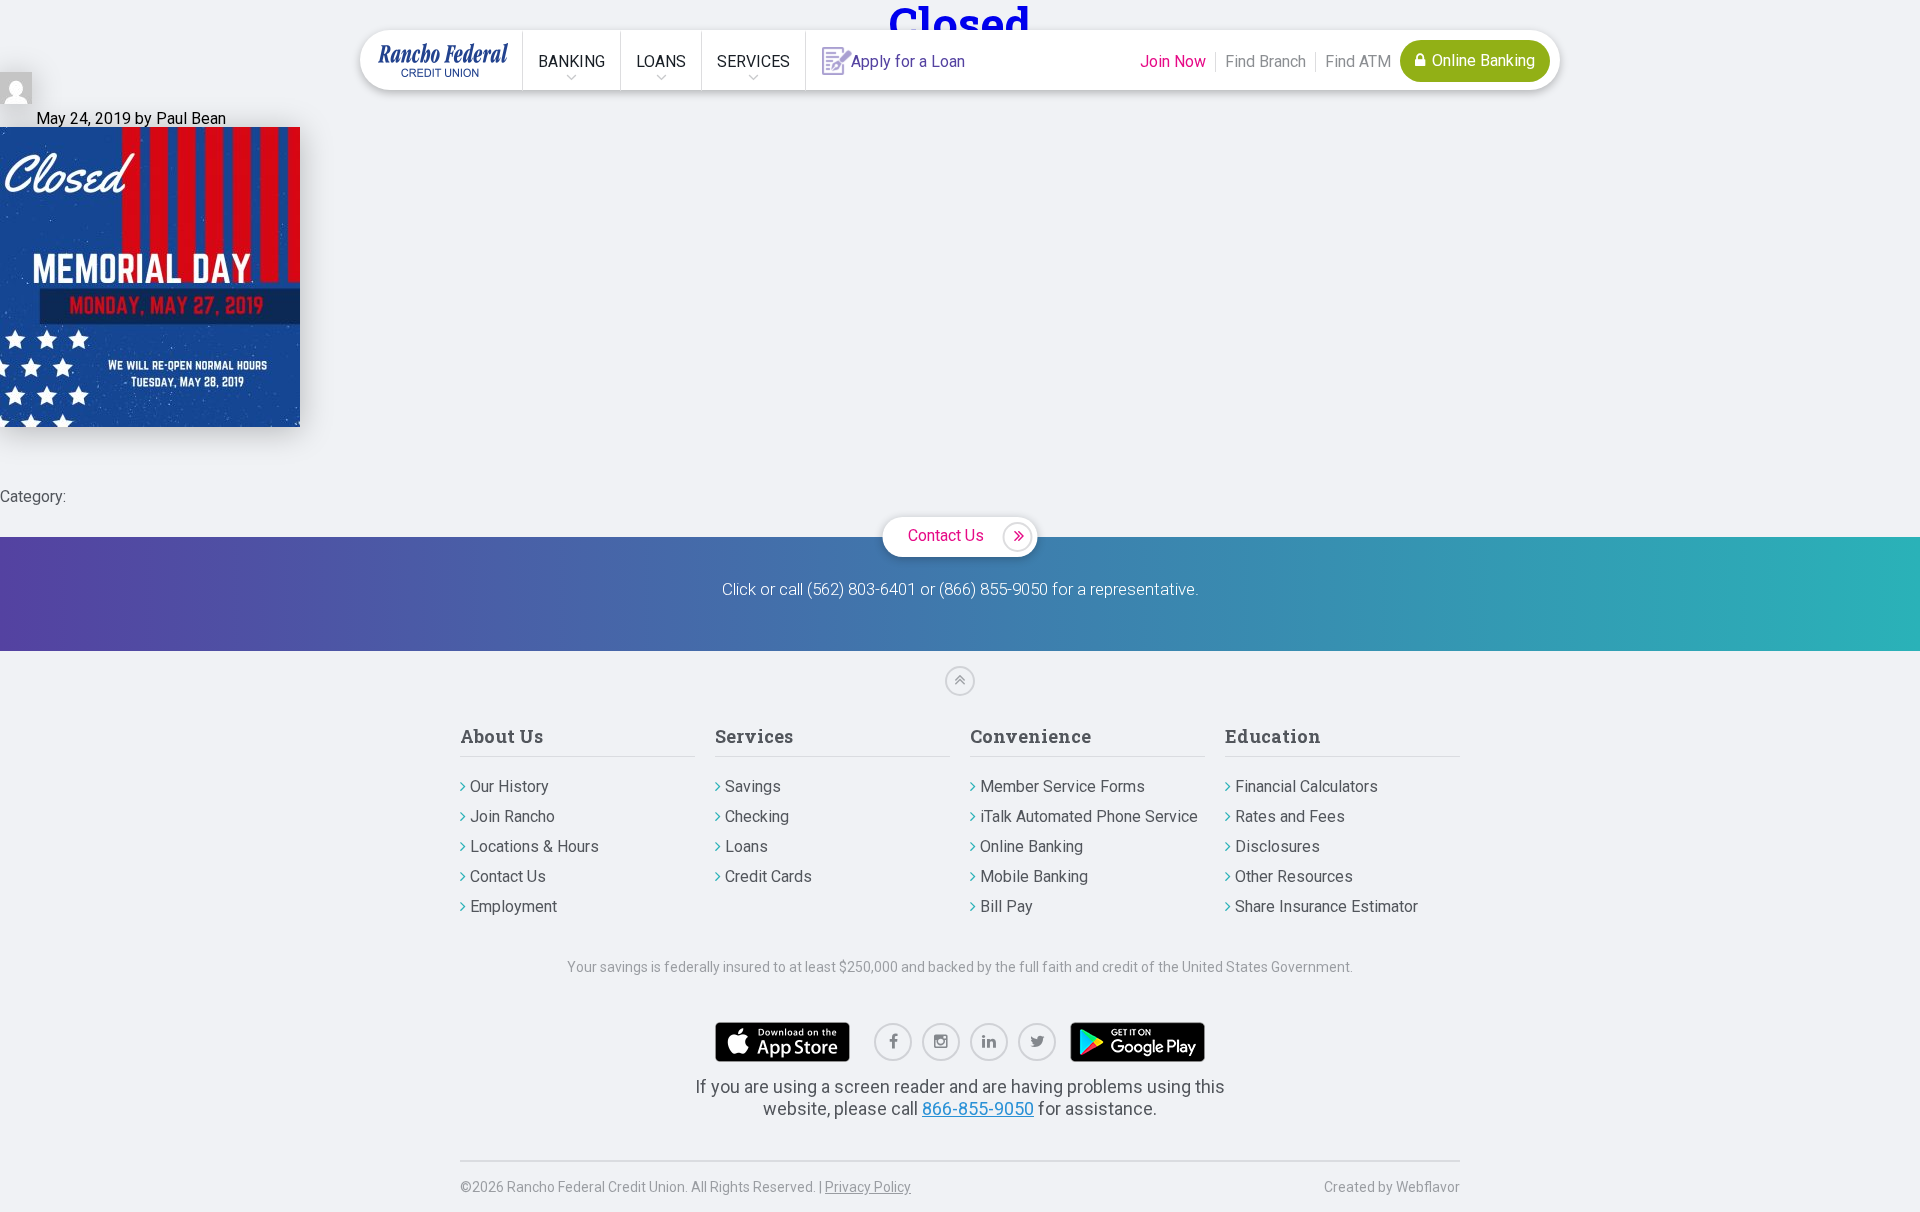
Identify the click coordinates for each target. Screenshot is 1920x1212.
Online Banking (1481, 60)
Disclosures (1277, 846)
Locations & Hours (534, 846)
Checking (757, 816)
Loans (661, 61)
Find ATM (1358, 61)
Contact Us (946, 535)
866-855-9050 (978, 1108)
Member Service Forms (1062, 786)
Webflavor (1428, 1187)
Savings (753, 786)
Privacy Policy (868, 1187)
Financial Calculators (1306, 786)
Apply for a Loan (908, 61)
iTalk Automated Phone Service (1089, 816)
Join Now (1173, 61)
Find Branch (1265, 61)
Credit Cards (768, 876)
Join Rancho (512, 816)
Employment (513, 906)
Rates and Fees (1290, 816)
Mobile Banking (1034, 876)
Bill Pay (1006, 906)
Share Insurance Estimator (1326, 906)
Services (753, 61)
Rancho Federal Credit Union (443, 60)
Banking (571, 61)
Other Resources (1294, 876)
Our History (509, 786)
